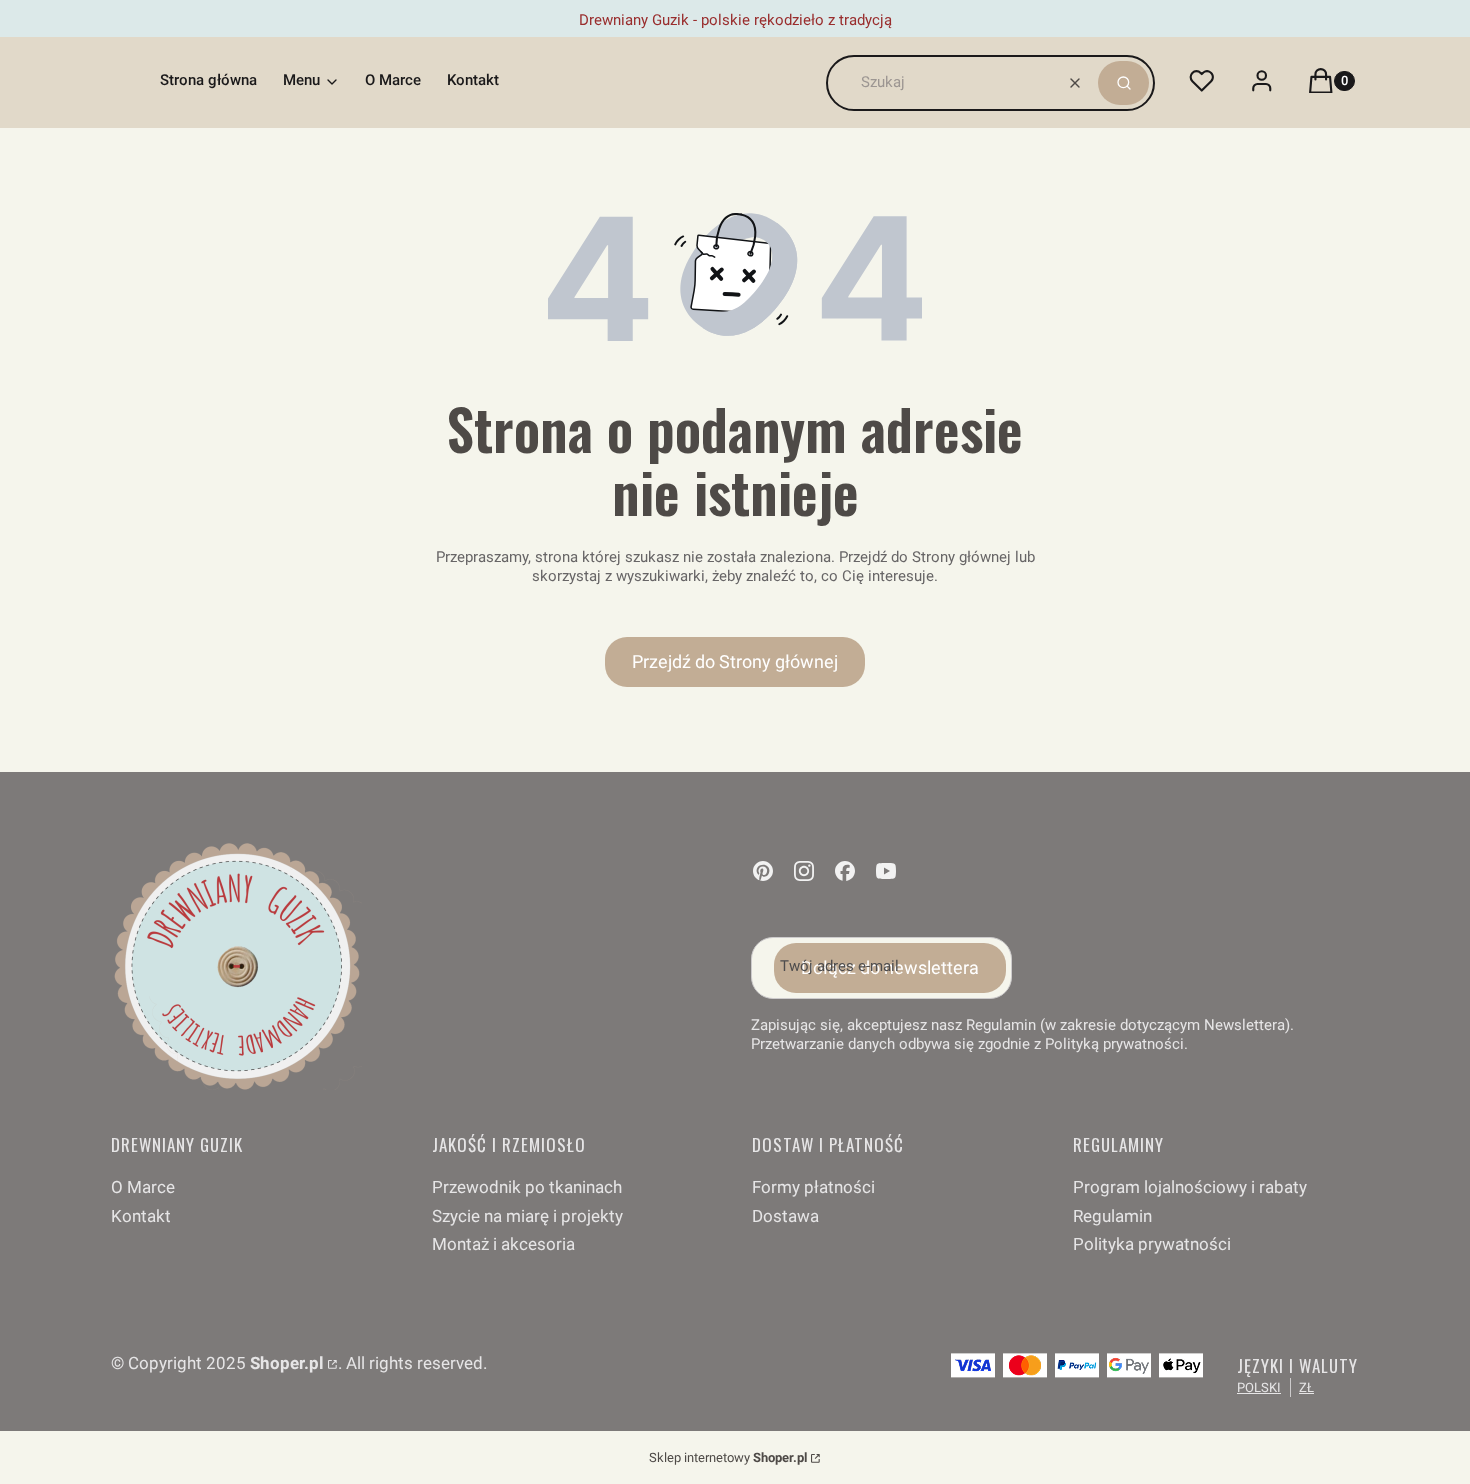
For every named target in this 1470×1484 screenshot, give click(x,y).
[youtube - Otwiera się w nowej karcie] (886, 871)
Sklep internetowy (728, 1457)
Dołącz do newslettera (890, 967)
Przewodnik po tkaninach (527, 1187)
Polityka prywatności (1152, 1244)
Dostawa (785, 1216)
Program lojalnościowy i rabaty (1190, 1187)
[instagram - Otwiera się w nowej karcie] (804, 871)
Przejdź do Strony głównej (735, 661)
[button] (1123, 83)
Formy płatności (813, 1187)
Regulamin (1112, 1216)
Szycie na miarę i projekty (527, 1216)
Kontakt (141, 1216)
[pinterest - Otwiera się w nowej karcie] (763, 871)
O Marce (143, 1187)
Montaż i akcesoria (503, 1244)
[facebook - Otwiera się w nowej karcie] (845, 871)
